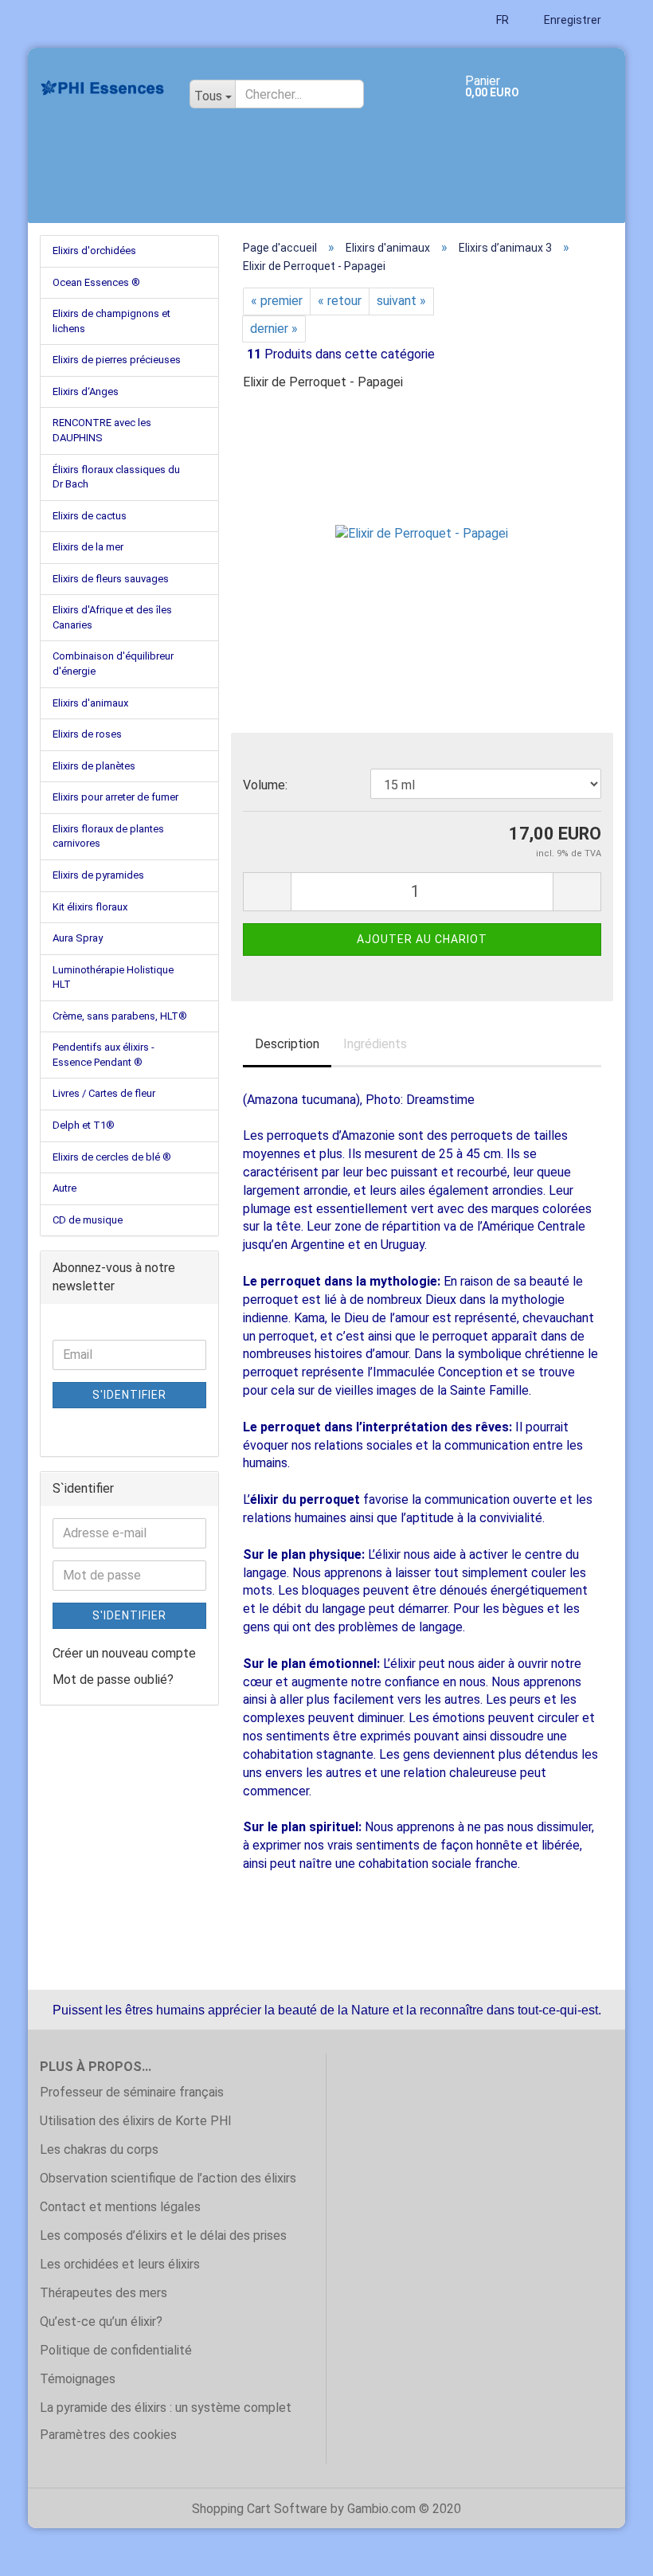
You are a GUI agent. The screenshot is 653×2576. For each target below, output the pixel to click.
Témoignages (78, 2379)
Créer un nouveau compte (124, 1653)
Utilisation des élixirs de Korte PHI (136, 2121)
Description (287, 1044)
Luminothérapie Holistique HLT (113, 977)
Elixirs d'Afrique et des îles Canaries (112, 617)
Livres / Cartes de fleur (104, 1093)
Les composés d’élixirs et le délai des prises (163, 2235)
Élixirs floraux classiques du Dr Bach (116, 477)
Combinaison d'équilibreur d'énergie (113, 664)
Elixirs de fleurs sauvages (111, 579)
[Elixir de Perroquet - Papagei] (422, 525)
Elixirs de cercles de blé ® (112, 1157)
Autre (65, 1188)
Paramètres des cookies (108, 2435)
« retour (340, 301)
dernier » (274, 329)
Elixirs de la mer (88, 547)
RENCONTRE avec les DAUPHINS (102, 430)
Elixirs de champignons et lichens (111, 321)
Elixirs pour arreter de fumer (115, 797)
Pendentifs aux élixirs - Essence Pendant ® (104, 1055)
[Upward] (609, 2552)
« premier (277, 301)
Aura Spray (78, 938)
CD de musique (88, 1220)
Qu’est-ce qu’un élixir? (101, 2322)
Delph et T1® (84, 1125)
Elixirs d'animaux (90, 703)
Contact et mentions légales (120, 2207)
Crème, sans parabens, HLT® (120, 1016)
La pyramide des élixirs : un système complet (166, 2408)
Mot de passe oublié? (113, 1679)
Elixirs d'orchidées (94, 251)
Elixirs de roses (87, 734)
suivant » (401, 301)
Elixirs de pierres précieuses (117, 360)
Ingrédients (375, 1044)
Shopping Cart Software (260, 2509)
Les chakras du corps (99, 2149)
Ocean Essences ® (96, 282)
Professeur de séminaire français (132, 2092)
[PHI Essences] (103, 88)
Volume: (265, 785)
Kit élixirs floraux (90, 907)
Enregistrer (571, 20)
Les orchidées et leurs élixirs (120, 2264)
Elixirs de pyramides (98, 875)
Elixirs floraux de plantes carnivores (108, 836)
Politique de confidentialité (116, 2350)
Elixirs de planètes (94, 766)
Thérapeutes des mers (104, 2293)
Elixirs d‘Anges (86, 391)
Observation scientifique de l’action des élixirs (168, 2178)
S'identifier (129, 1395)
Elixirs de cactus (90, 516)
